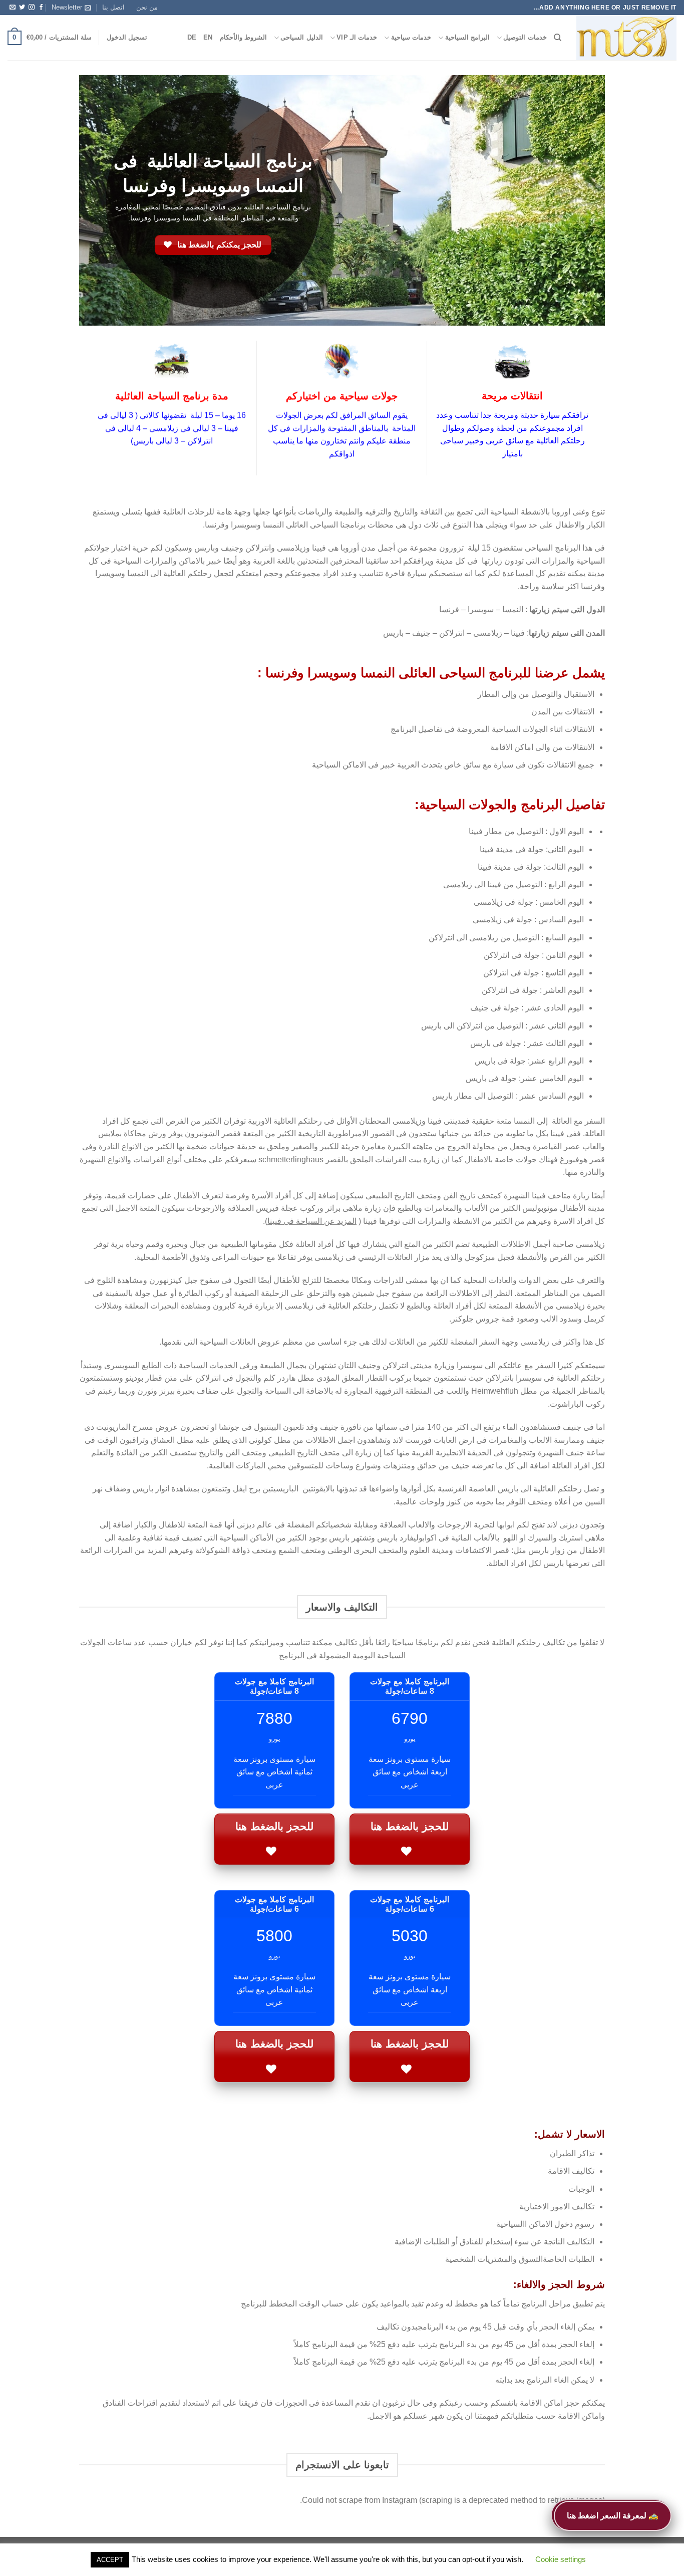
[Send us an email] (13, 8)
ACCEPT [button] (110, 2560)
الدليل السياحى (301, 37)
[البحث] (558, 38)
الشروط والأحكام (243, 37)
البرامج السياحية (467, 37)
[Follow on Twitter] (22, 8)
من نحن (147, 7)
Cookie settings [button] (561, 2559)
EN (208, 37)
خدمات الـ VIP (357, 37)
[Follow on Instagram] (32, 8)
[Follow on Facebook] (41, 8)
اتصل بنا (113, 7)
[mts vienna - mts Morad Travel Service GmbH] (626, 38)
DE (192, 37)
